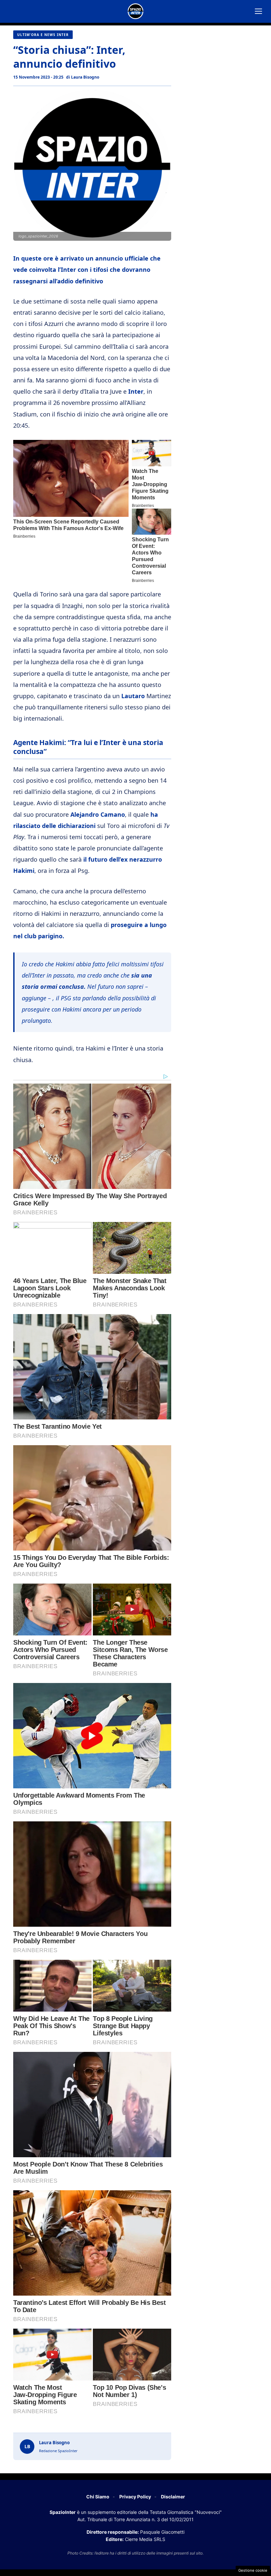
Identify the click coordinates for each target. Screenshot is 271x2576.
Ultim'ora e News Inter (43, 35)
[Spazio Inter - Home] (135, 11)
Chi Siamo (98, 2497)
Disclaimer (173, 2497)
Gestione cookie (253, 2570)
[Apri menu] (258, 11)
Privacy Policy (135, 2497)
